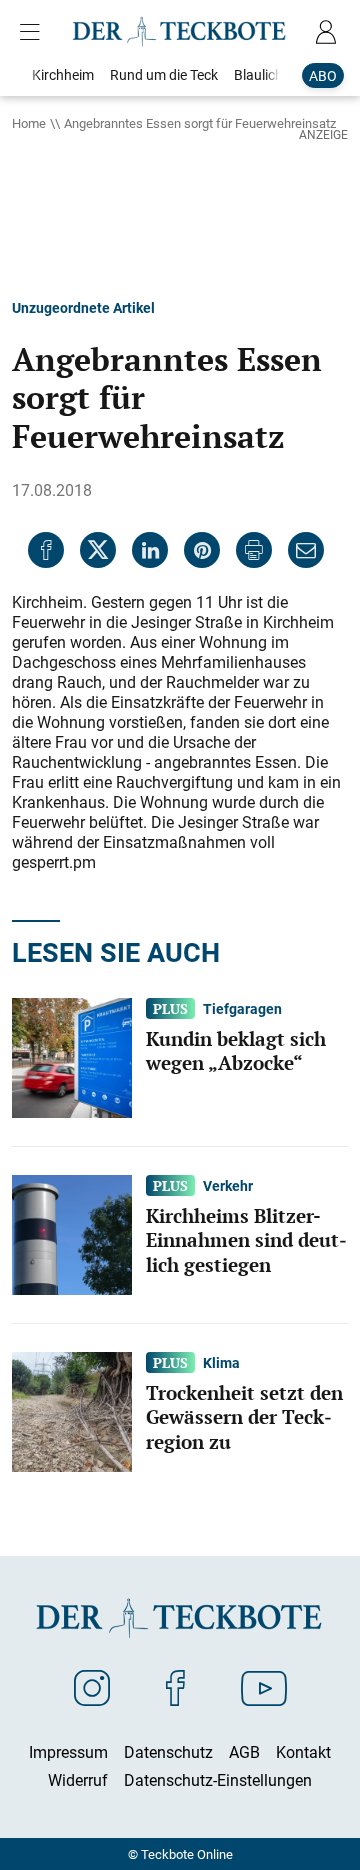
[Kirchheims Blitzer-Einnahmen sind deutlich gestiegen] (72, 1233)
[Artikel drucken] (254, 550)
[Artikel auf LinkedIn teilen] (150, 550)
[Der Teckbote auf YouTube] (264, 1687)
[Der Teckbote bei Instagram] (92, 1687)
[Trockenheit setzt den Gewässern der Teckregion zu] (72, 1410)
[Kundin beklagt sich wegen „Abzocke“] (72, 1056)
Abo (323, 75)
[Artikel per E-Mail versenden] (306, 550)
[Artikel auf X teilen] (98, 550)
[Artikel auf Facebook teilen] (46, 550)
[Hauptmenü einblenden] (34, 32)
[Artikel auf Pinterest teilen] (202, 550)
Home (29, 123)
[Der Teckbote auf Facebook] (175, 1687)
